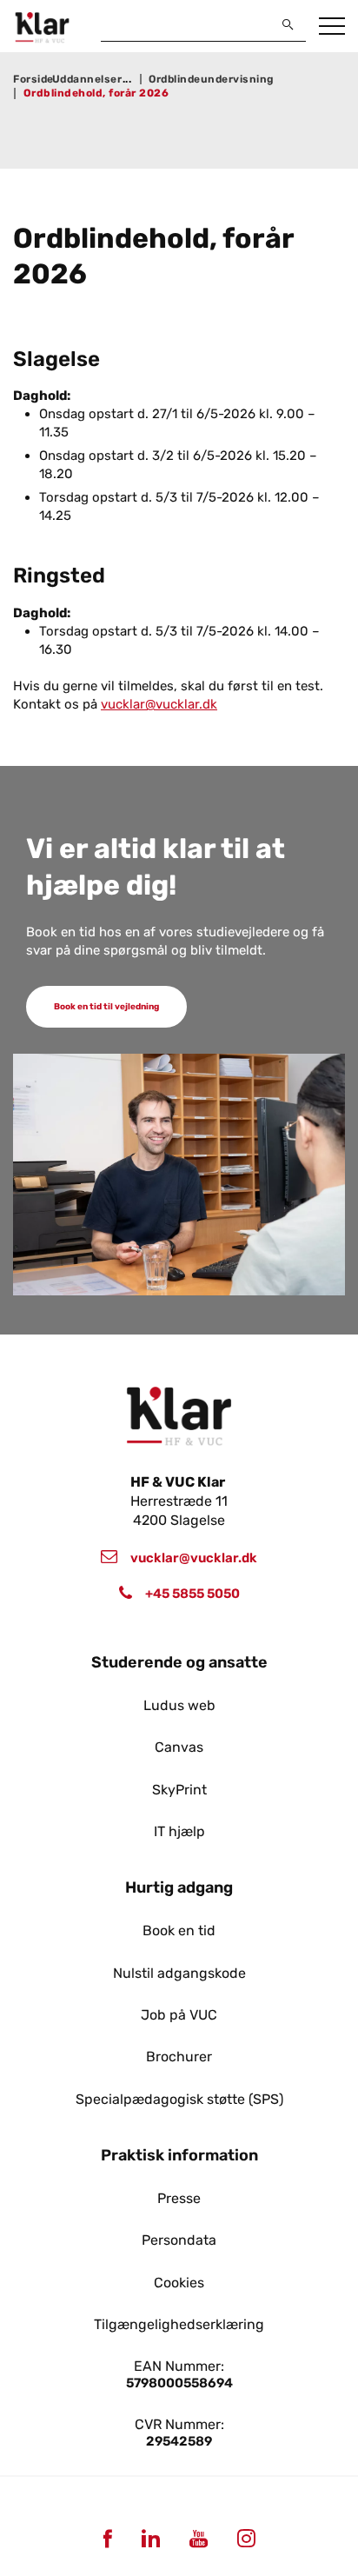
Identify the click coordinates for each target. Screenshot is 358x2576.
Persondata (179, 2240)
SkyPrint (179, 1790)
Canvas (179, 1747)
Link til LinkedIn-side (150, 2538)
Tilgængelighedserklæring (179, 2325)
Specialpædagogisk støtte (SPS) (179, 2100)
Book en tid (179, 1931)
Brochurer (179, 2057)
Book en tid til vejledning (106, 1007)
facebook (107, 2538)
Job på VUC (179, 2015)
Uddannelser (87, 79)
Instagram (246, 2538)
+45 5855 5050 (192, 1594)
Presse (179, 2199)
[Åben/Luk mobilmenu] (332, 27)
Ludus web (179, 1706)
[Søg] (288, 24)
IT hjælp (179, 1832)
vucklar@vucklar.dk (159, 704)
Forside (33, 79)
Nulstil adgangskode (179, 1974)
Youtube (198, 2538)
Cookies (179, 2283)
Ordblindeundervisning (212, 79)
